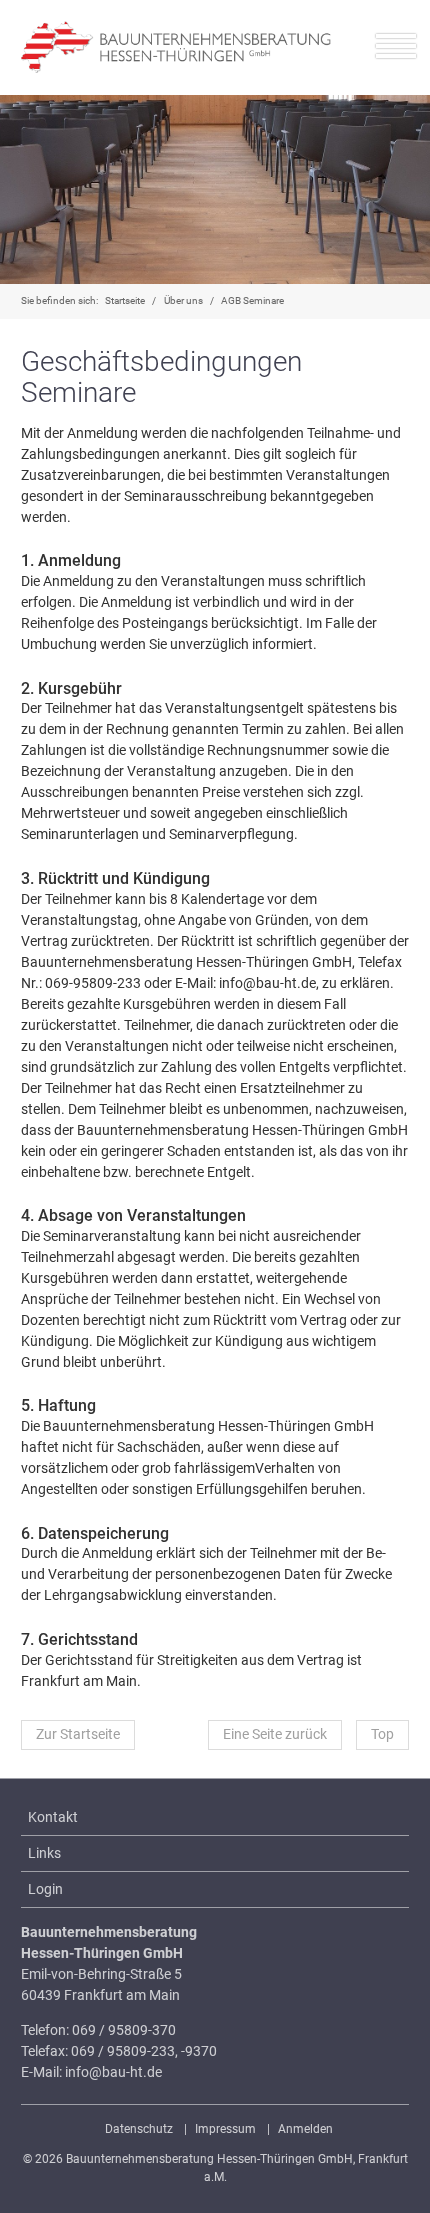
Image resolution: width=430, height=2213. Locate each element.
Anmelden (305, 2129)
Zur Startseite (78, 1734)
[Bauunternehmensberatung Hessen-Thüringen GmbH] (176, 47)
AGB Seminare (252, 300)
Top (382, 1734)
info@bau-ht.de (113, 2072)
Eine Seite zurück (275, 1734)
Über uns (183, 300)
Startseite (125, 300)
